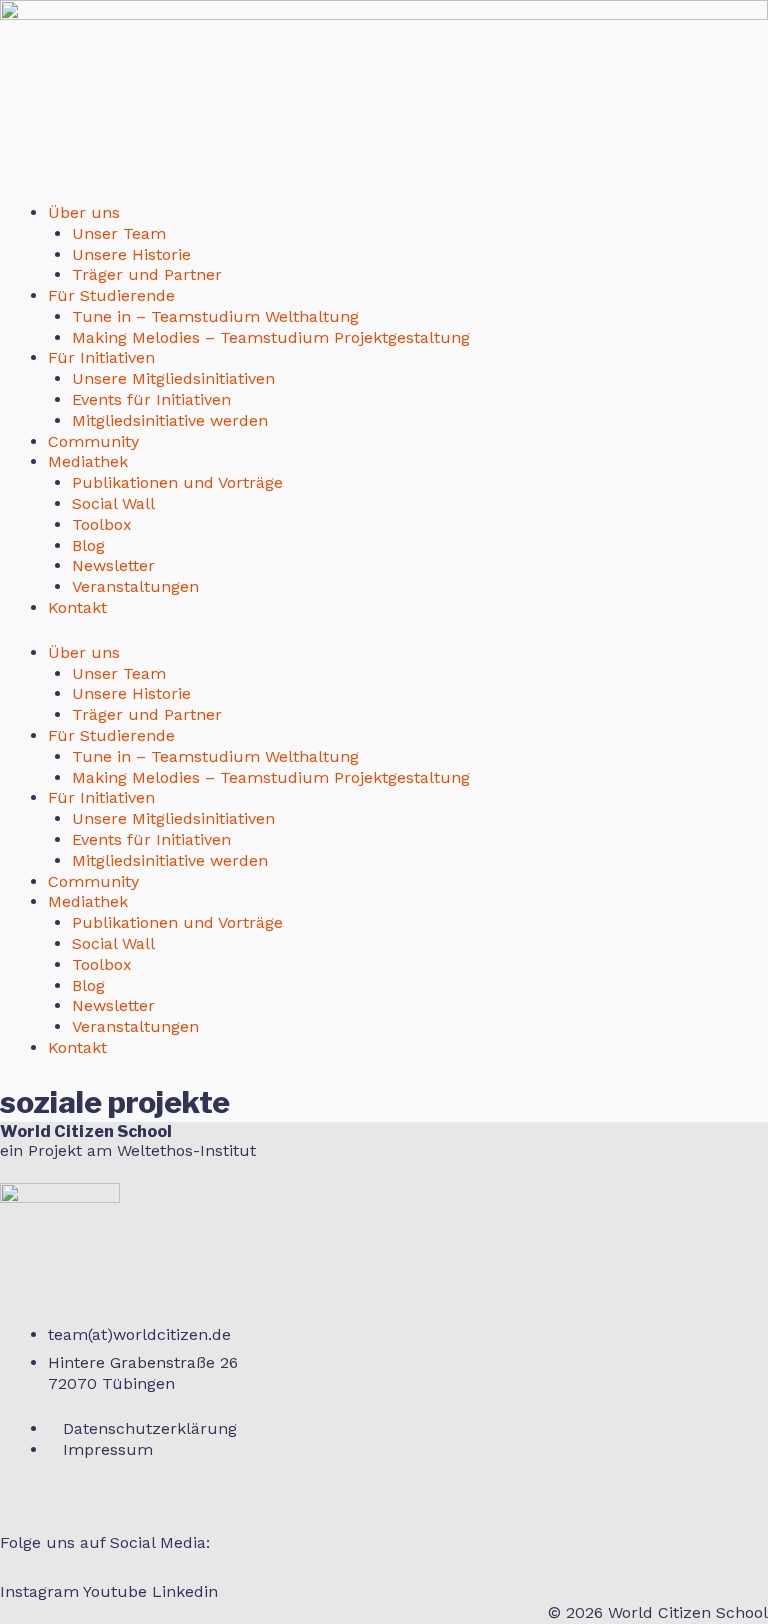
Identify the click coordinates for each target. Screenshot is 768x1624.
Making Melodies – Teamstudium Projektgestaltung (271, 337)
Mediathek (88, 461)
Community (93, 441)
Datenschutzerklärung (150, 1428)
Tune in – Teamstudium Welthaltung (215, 316)
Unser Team (119, 233)
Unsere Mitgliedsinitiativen (173, 378)
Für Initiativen (101, 357)
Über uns (84, 212)
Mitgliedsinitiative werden (170, 420)
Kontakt (77, 607)
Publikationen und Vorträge (177, 482)
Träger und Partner (147, 274)
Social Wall (113, 503)
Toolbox (102, 524)
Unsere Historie (131, 254)
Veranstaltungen (135, 586)
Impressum (108, 1449)
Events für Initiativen (151, 399)
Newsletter (113, 565)
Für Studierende (111, 295)
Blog (88, 545)
